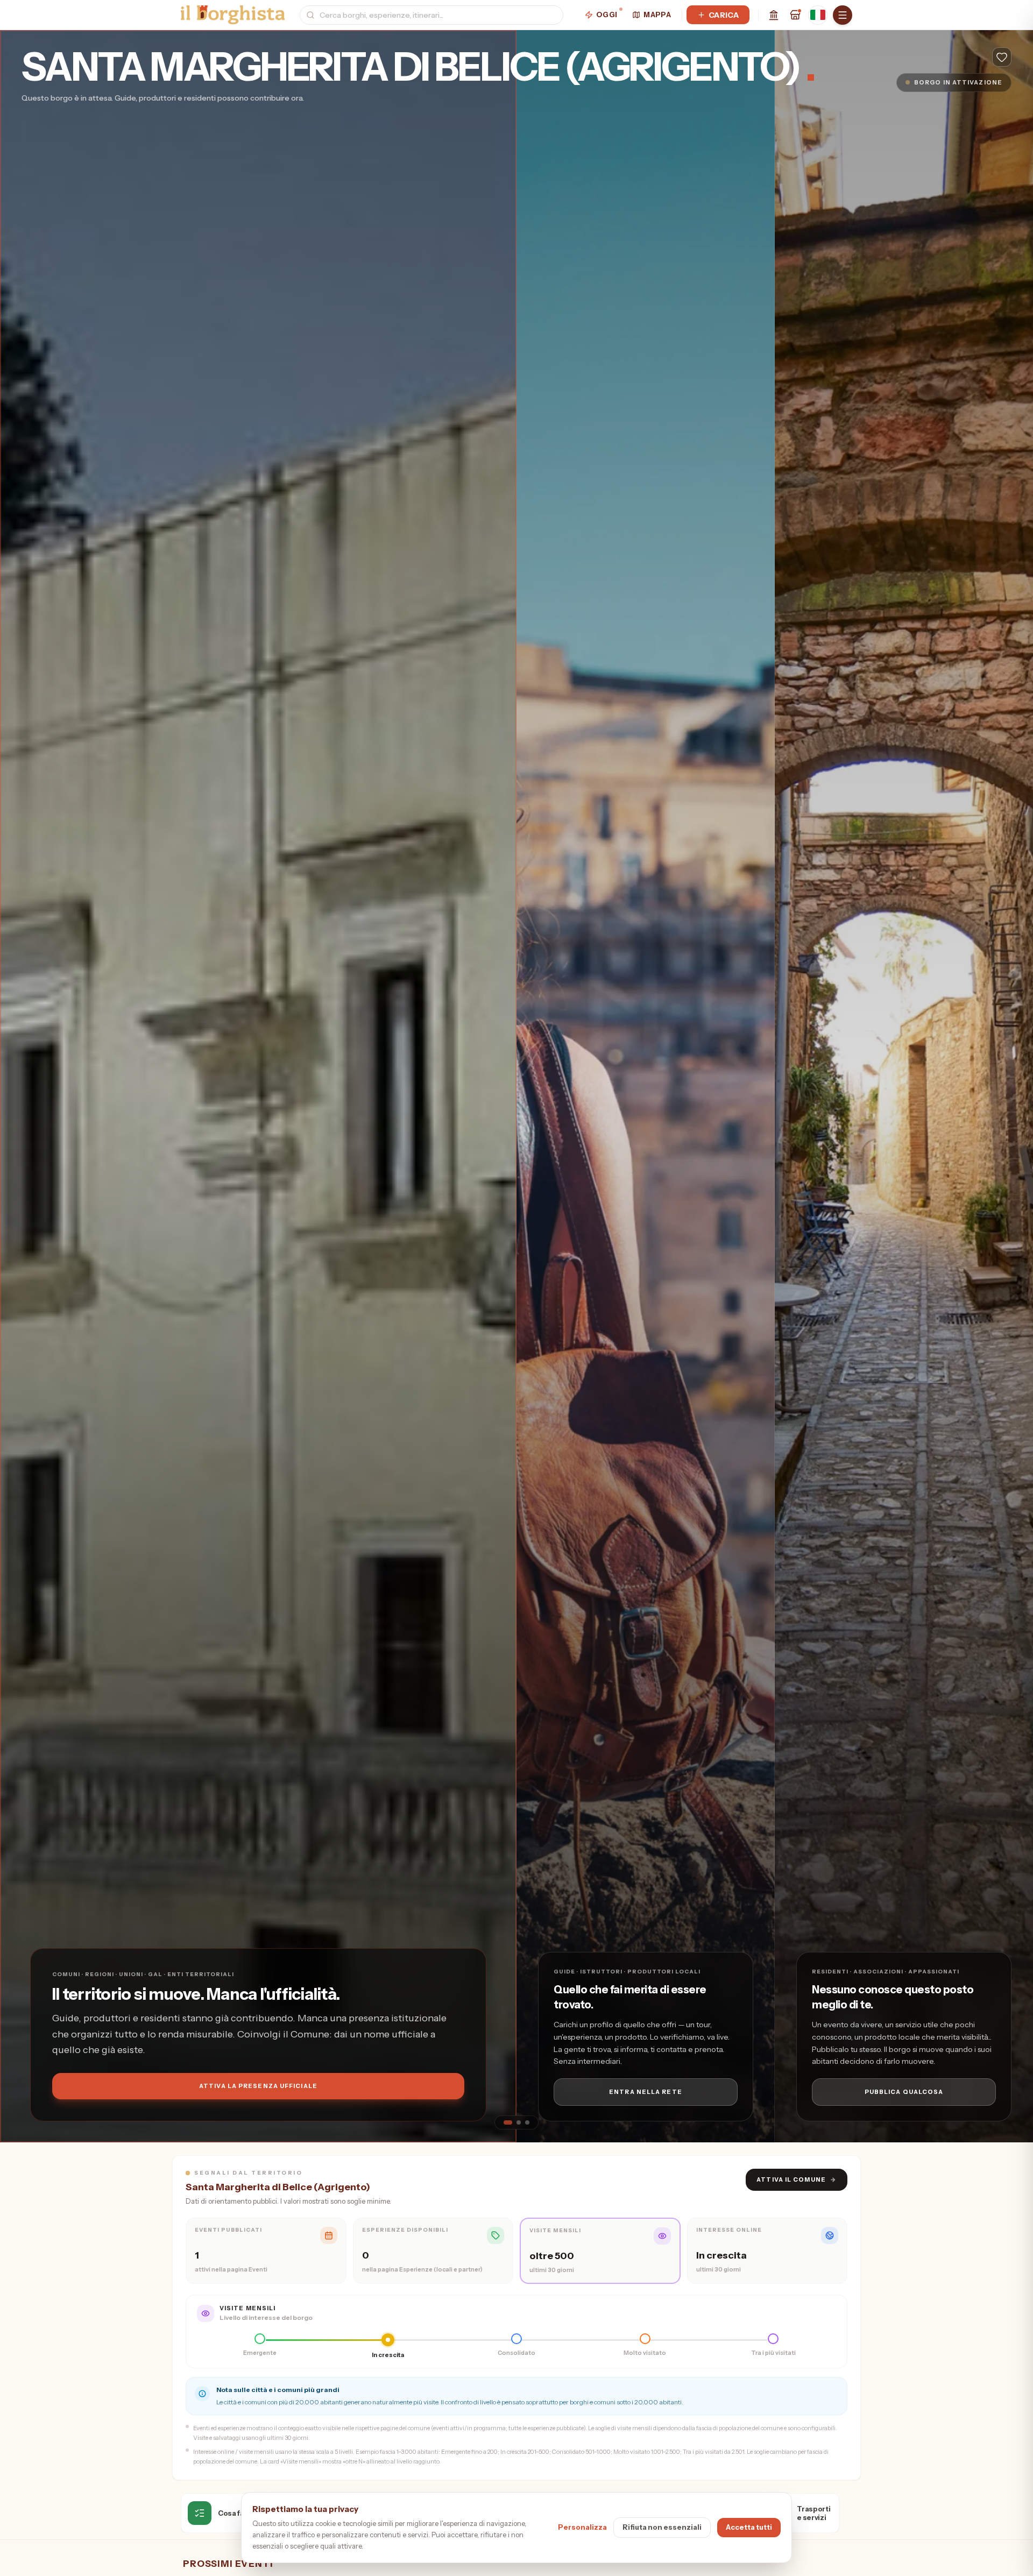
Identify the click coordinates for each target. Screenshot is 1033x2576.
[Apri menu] (843, 15)
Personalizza (582, 2527)
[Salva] (1002, 57)
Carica (724, 15)
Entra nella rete (646, 2092)
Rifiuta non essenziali (662, 2527)
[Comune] (774, 15)
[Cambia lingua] (818, 15)
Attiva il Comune (797, 2179)
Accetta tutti (749, 2527)
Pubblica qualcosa (904, 2092)
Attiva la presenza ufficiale (258, 2086)
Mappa (657, 15)
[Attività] (795, 15)
